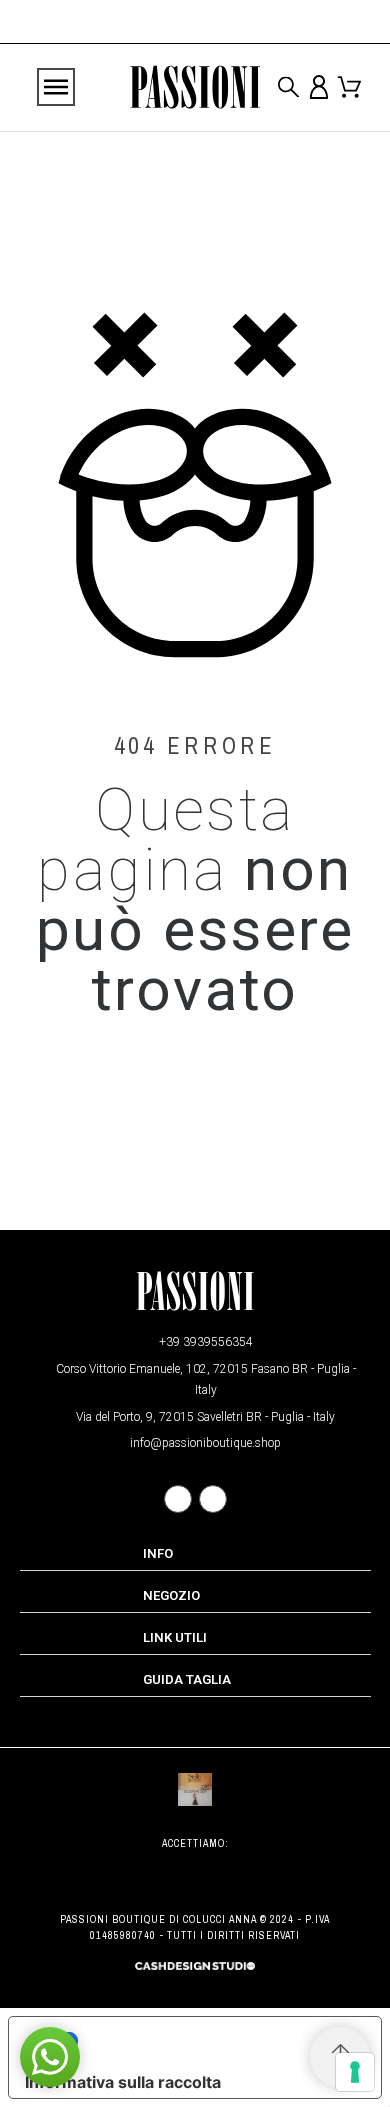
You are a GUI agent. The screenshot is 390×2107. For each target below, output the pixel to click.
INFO (158, 1553)
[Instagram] (213, 1499)
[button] (50, 2057)
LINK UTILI (175, 1637)
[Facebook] (178, 1499)
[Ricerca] (288, 87)
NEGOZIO (171, 1595)
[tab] (195, 1554)
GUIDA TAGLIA (187, 1679)
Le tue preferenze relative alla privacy (215, 2041)
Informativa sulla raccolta (123, 2082)
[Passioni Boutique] (195, 88)
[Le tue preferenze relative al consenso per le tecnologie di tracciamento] (355, 2072)
